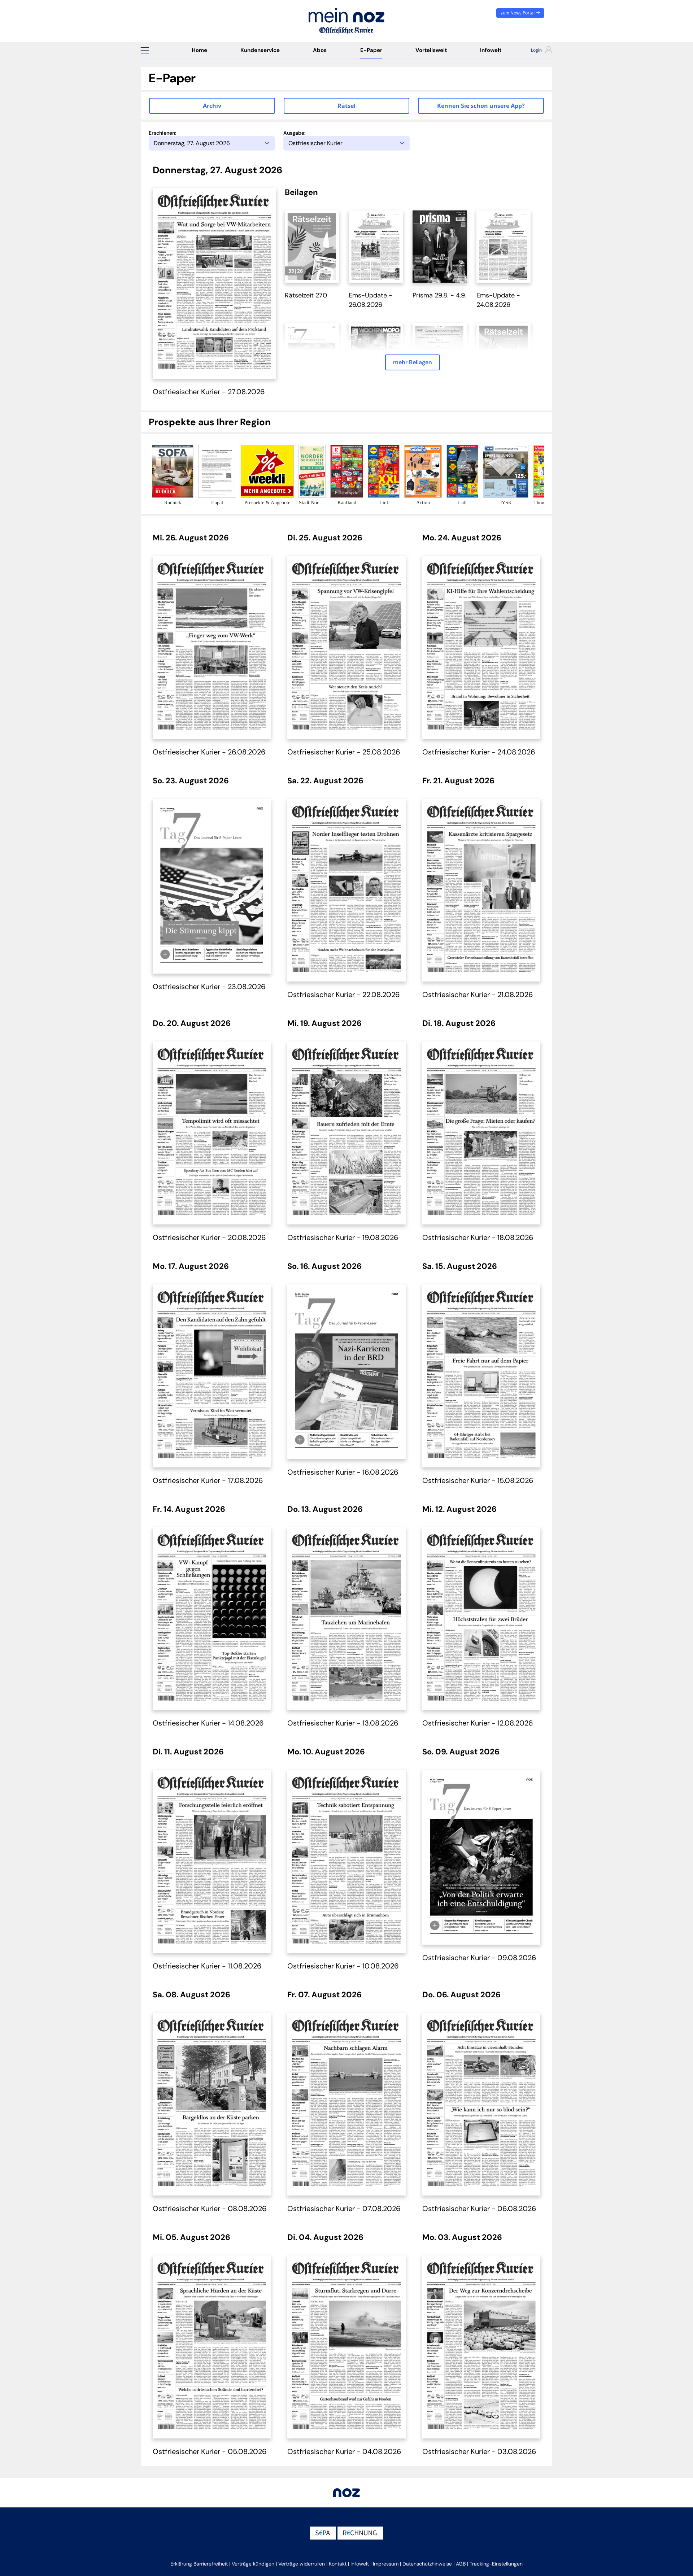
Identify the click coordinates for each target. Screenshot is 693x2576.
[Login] (535, 51)
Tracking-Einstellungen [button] (496, 2564)
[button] (145, 50)
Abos (320, 50)
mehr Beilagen (413, 362)
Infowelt (491, 50)
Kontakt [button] (338, 2564)
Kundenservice (260, 50)
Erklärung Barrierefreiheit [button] (199, 2564)
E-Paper (371, 50)
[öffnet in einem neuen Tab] (312, 246)
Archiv (212, 106)
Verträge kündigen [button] (253, 2564)
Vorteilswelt (431, 50)
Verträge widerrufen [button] (302, 2564)
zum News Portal (518, 13)
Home (199, 50)
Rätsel (346, 106)
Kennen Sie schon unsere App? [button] (481, 106)
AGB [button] (461, 2564)
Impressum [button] (386, 2564)
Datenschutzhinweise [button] (427, 2564)
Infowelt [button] (360, 2564)
